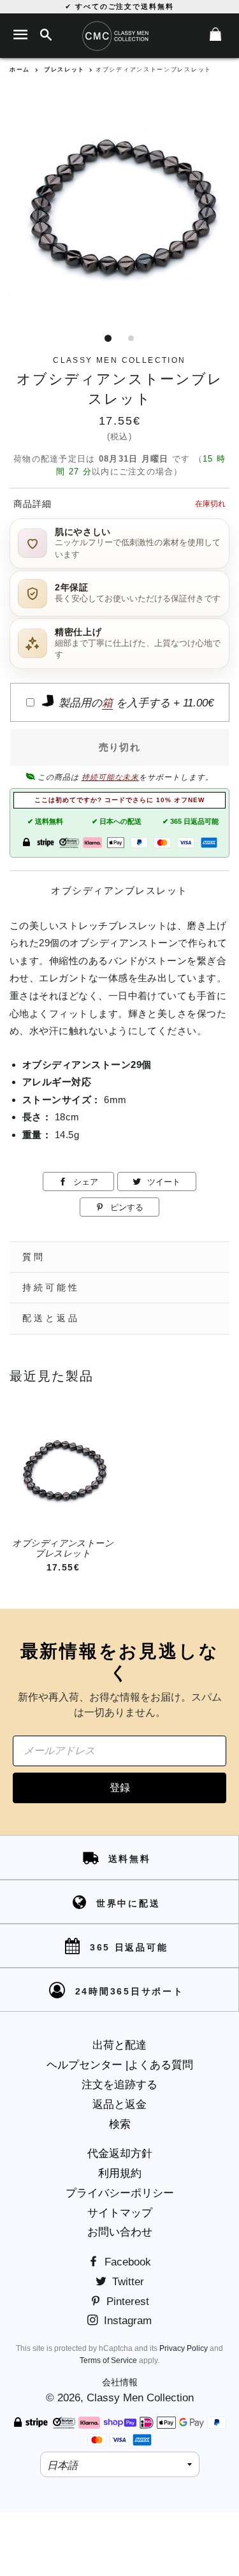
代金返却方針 (120, 2154)
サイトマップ (120, 2213)
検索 (120, 2124)
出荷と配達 (119, 2045)
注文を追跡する (119, 2085)
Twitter (127, 2282)
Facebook (126, 2262)
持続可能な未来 (111, 777)
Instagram (126, 2321)
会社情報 (120, 2382)
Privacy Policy (184, 2348)
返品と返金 (119, 2104)
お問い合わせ (120, 2232)
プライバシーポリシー (120, 2193)
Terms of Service (108, 2360)
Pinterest (126, 2302)
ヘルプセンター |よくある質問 (120, 2065)
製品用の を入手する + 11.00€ (134, 703)
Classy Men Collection (140, 2398)
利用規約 (120, 2173)
